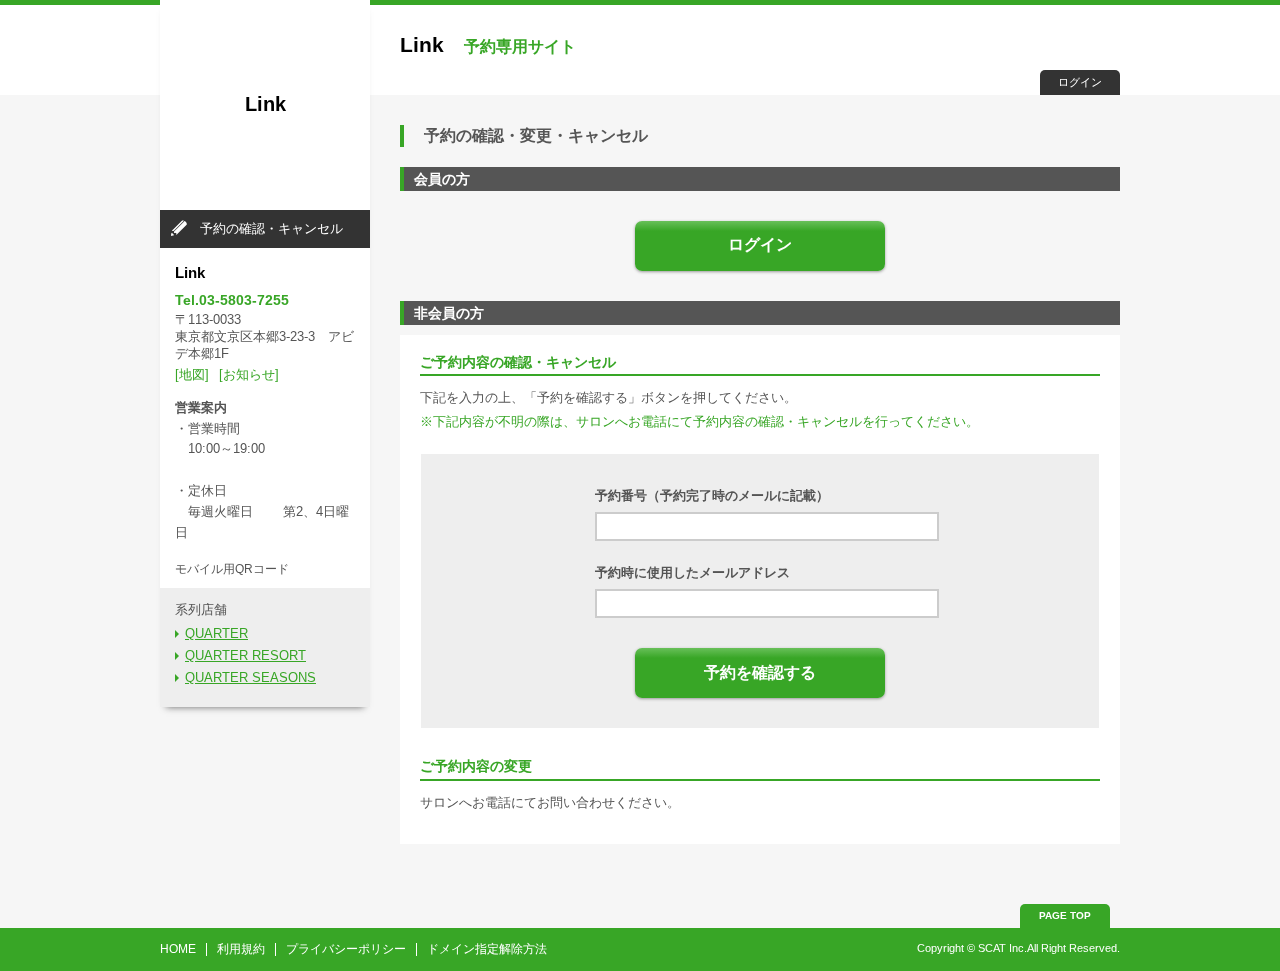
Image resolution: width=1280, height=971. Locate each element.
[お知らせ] (249, 374)
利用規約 (241, 949)
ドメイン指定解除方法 (487, 949)
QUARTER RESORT (245, 655)
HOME (178, 949)
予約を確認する (760, 672)
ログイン (1080, 82)
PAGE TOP (1065, 915)
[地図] (192, 374)
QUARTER (216, 633)
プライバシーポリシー (346, 949)
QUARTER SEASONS (250, 677)
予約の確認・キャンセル (271, 228)
